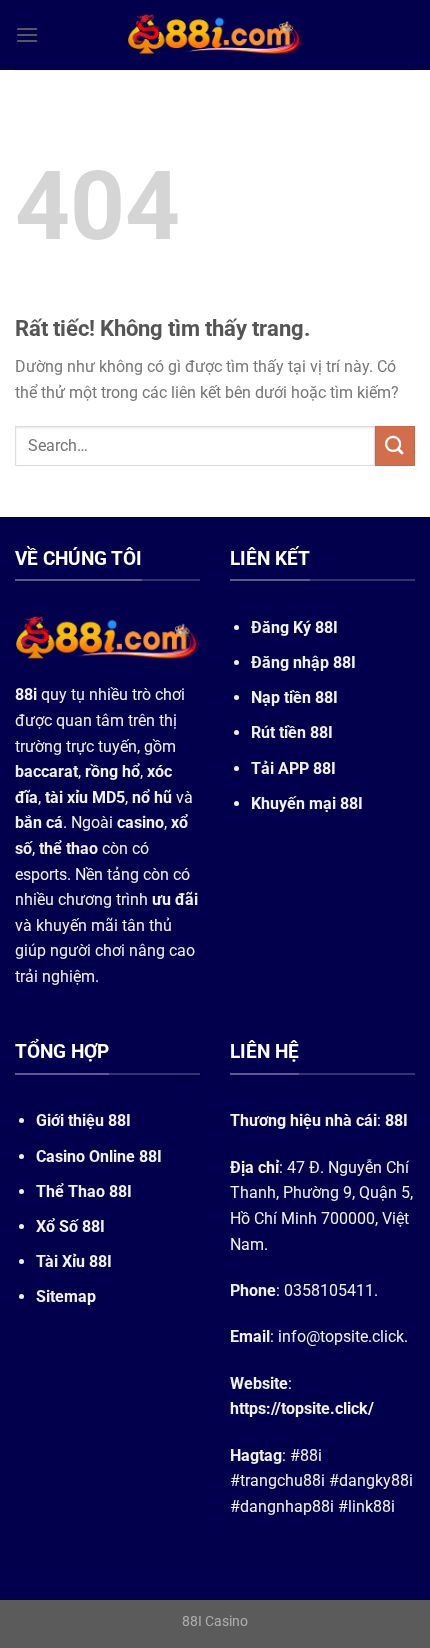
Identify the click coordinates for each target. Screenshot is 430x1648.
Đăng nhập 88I (303, 662)
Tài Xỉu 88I (74, 1261)
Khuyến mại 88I (307, 803)
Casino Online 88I (99, 1156)
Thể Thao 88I (84, 1191)
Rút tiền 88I (292, 732)
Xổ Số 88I (70, 1226)
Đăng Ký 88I (294, 627)
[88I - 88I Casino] (215, 35)
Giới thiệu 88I (83, 1120)
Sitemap (66, 1296)
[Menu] (27, 34)
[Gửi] (395, 445)
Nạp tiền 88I (294, 697)
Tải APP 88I (293, 768)
